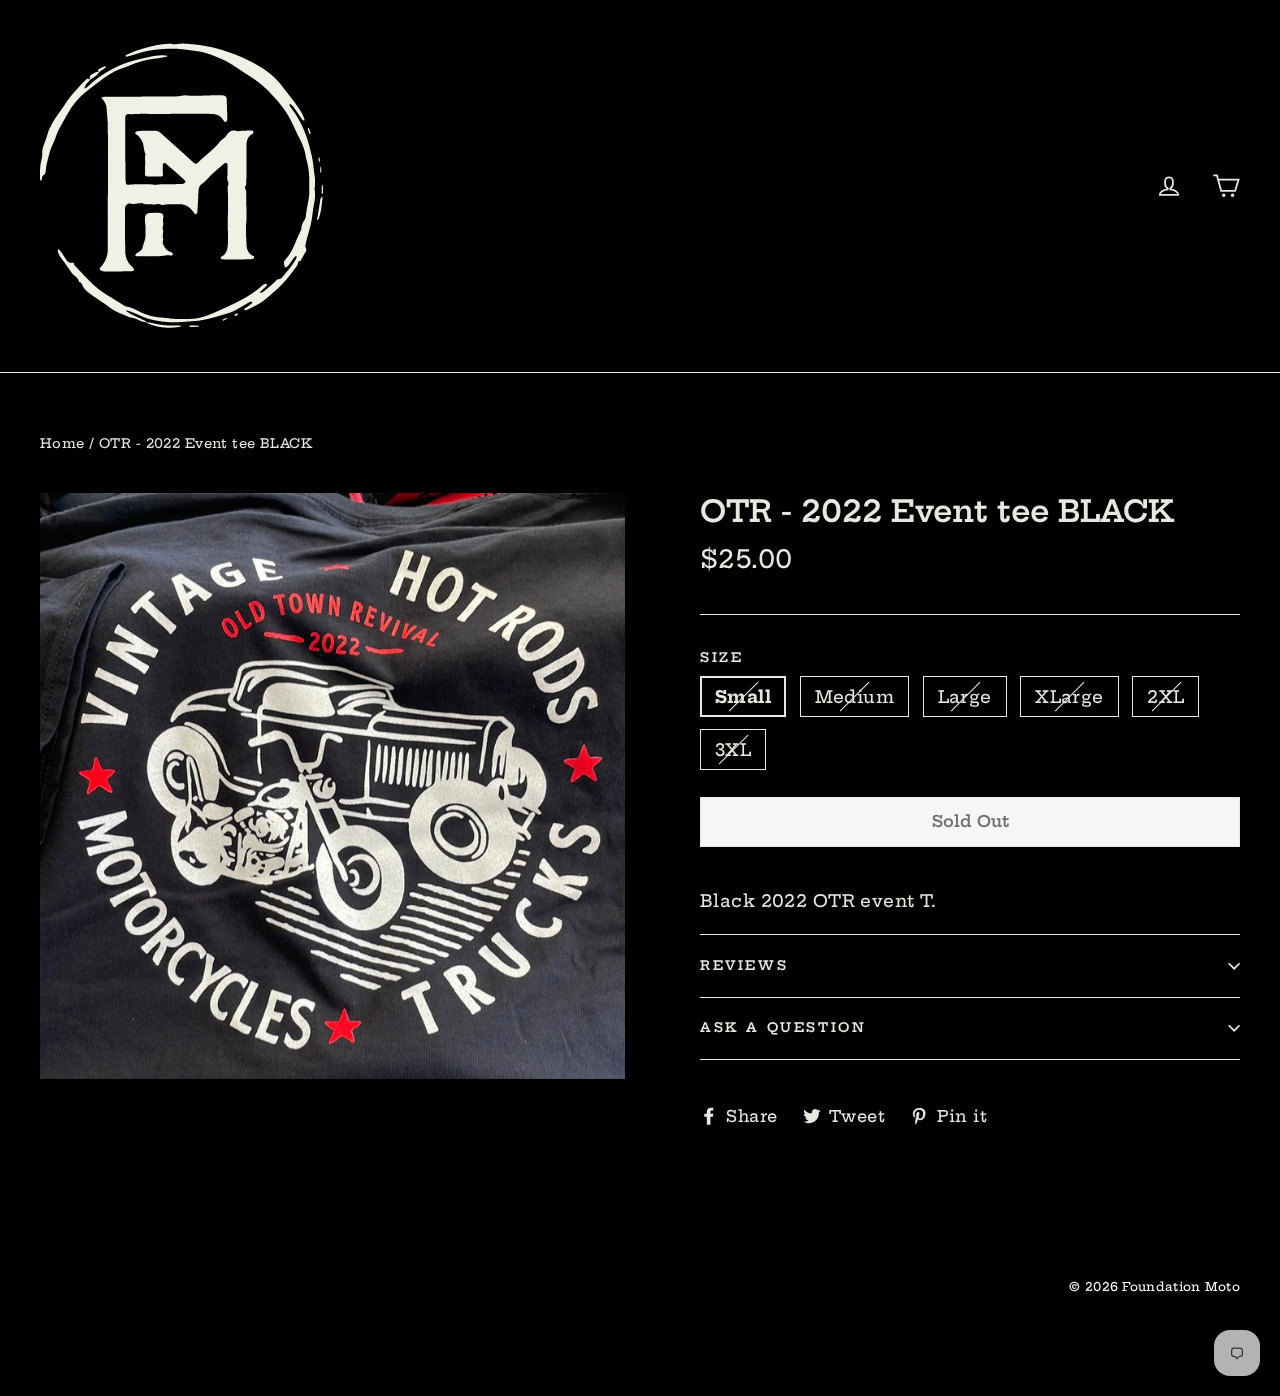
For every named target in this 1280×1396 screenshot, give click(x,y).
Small (743, 696)
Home (62, 443)
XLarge (1069, 696)
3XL (733, 749)
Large (965, 696)
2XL (1165, 696)
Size (721, 657)
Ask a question (783, 1027)
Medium (855, 696)
